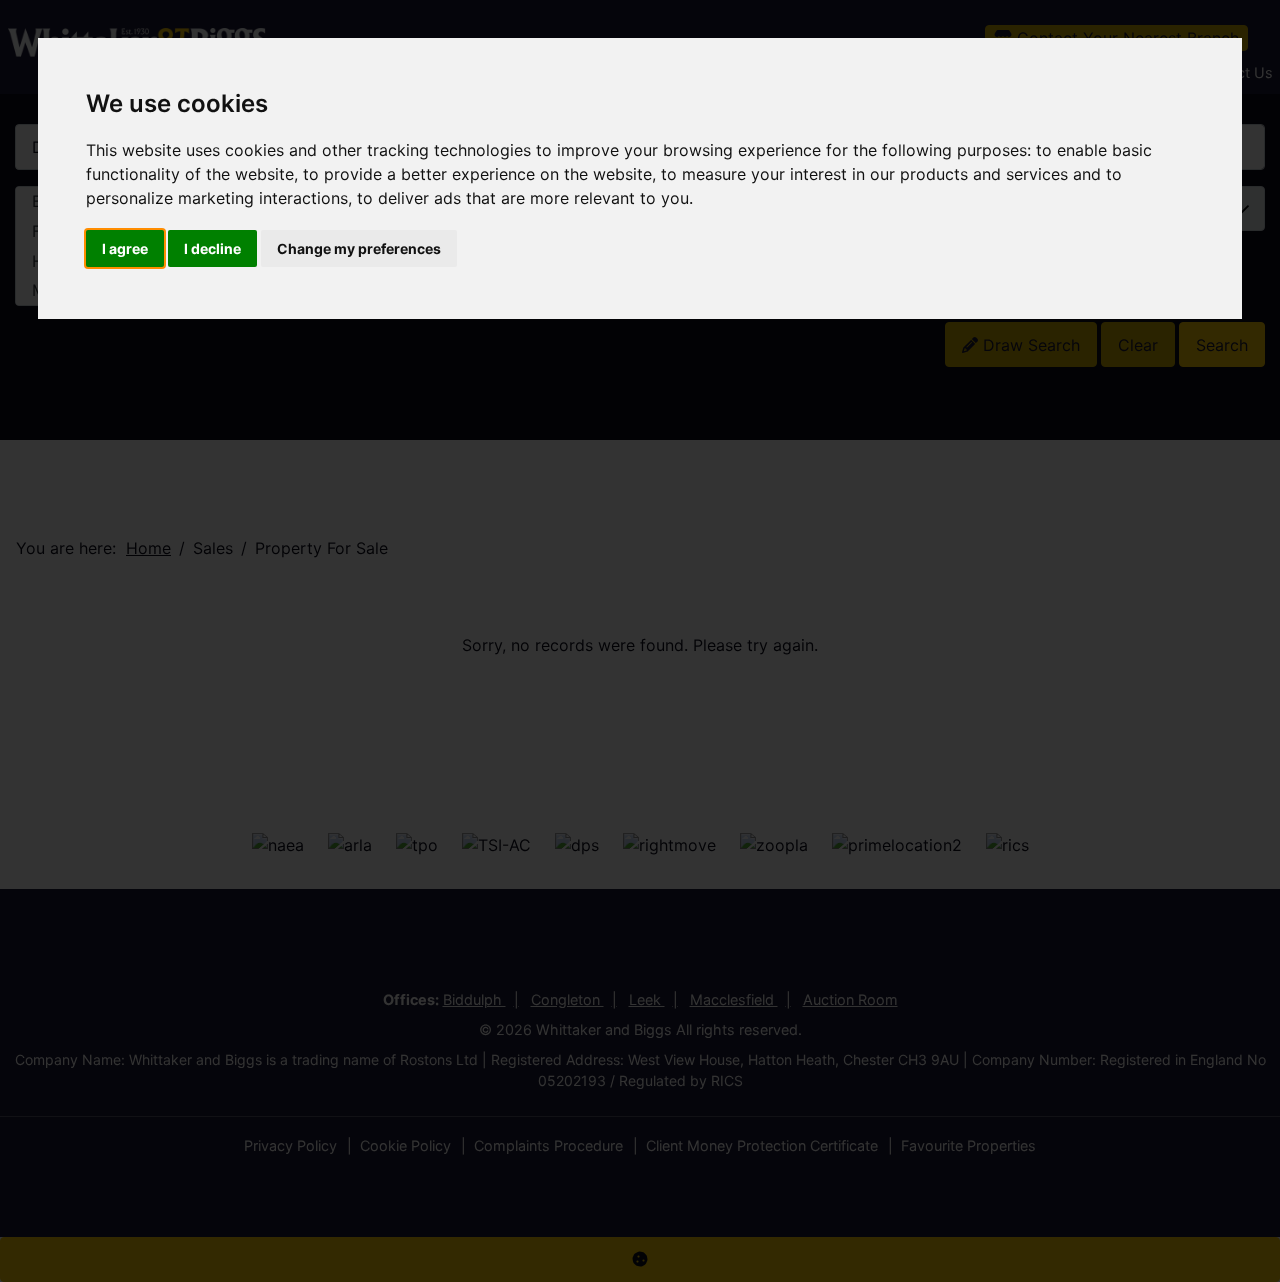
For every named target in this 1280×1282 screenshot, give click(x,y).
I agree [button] (125, 248)
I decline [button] (212, 248)
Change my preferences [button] (359, 248)
